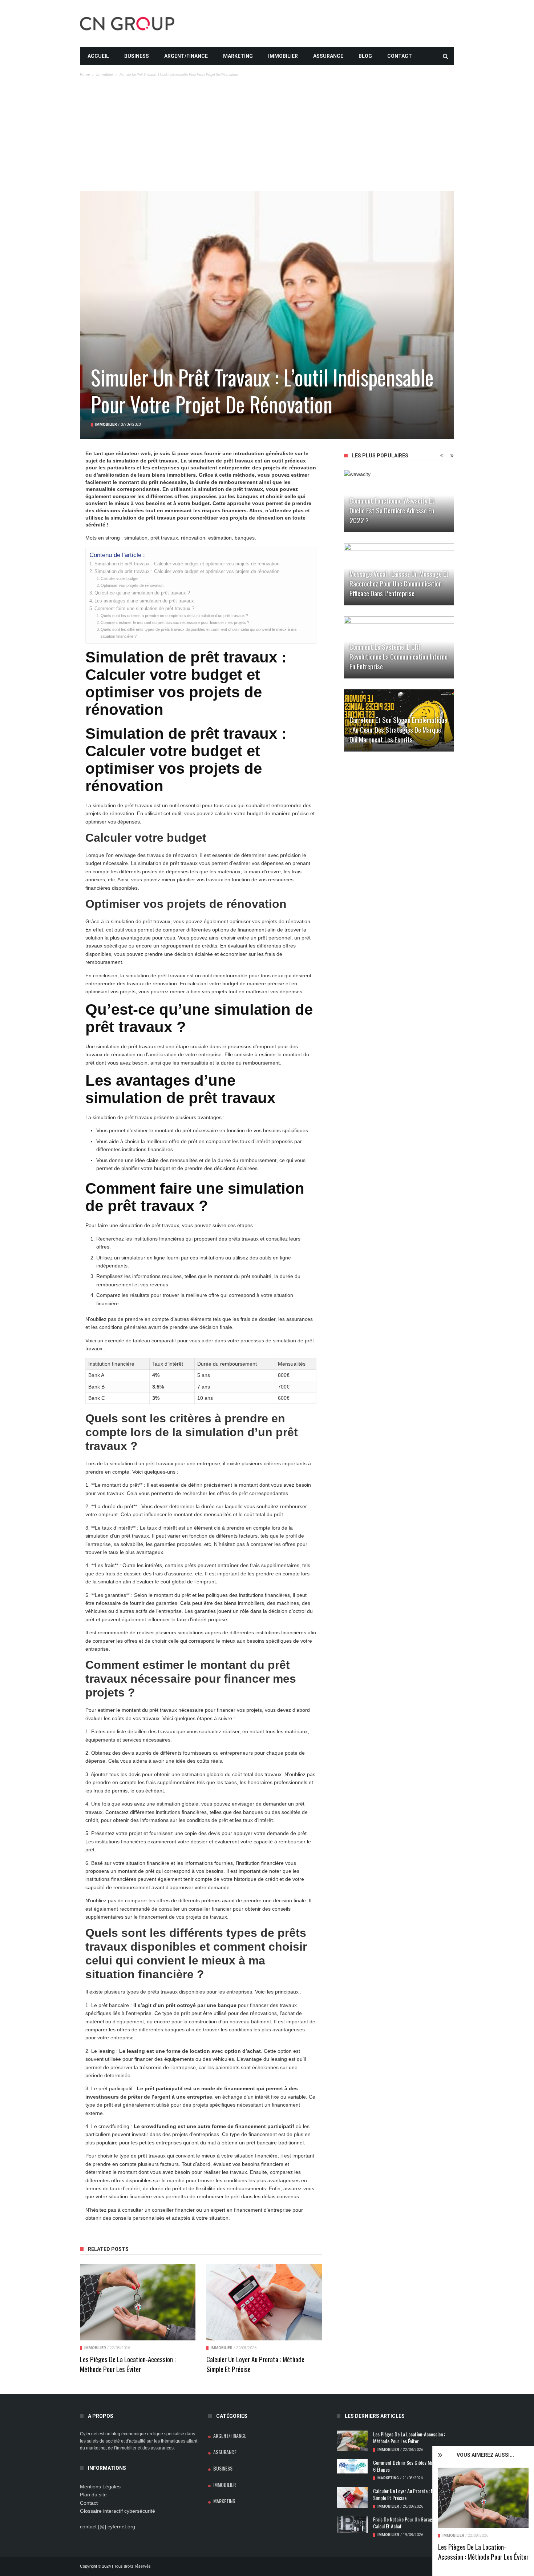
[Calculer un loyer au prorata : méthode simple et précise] (264, 2302)
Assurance (328, 56)
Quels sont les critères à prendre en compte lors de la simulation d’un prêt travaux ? (174, 616)
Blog (365, 56)
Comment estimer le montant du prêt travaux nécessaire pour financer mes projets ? (175, 622)
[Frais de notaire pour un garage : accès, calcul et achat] (352, 2524)
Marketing (238, 56)
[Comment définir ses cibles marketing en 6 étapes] (352, 2466)
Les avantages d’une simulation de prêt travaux (144, 601)
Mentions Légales (100, 2487)
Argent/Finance (186, 56)
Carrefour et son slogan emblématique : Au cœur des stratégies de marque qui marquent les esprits (398, 729)
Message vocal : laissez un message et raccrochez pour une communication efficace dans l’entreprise (399, 583)
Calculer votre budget (120, 578)
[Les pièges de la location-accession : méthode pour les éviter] (483, 2498)
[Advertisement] (267, 137)
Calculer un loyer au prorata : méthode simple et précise (255, 2364)
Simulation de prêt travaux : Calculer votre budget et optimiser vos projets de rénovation (187, 564)
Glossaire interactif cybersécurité (118, 2511)
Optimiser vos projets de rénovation (132, 585)
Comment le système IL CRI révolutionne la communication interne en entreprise (399, 656)
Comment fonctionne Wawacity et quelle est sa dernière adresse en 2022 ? (392, 510)
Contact (400, 56)
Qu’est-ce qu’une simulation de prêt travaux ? (142, 593)
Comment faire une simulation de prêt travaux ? (144, 609)
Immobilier (283, 56)
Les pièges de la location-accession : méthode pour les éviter (483, 2551)
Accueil (98, 56)
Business (137, 56)
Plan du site (93, 2495)
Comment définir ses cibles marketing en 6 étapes (413, 2466)
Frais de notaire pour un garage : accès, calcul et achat (412, 2523)
